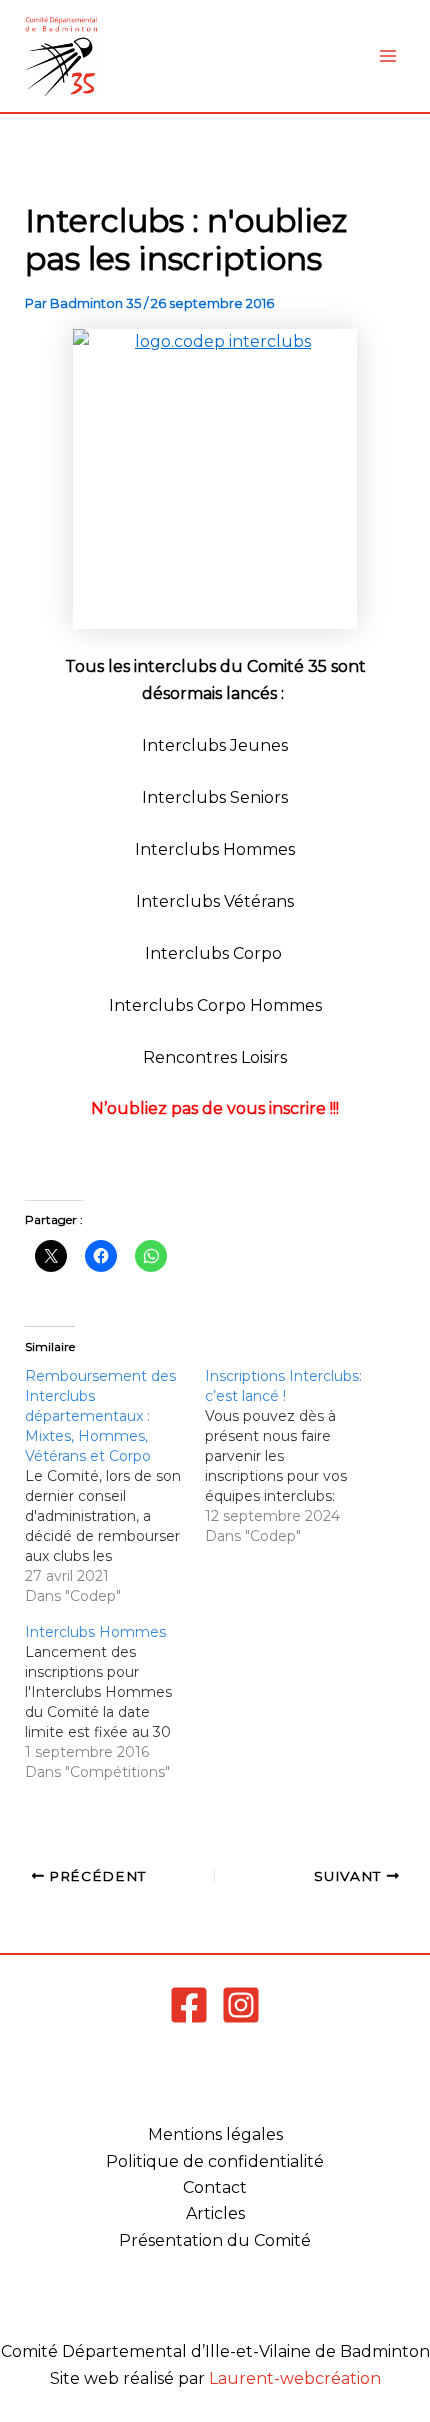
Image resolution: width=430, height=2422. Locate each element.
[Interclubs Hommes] (115, 1702)
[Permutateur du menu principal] (388, 56)
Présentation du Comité (215, 2240)
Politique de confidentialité (215, 2161)
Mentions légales (215, 2134)
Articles (215, 2213)
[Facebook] (189, 2005)
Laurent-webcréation (295, 2378)
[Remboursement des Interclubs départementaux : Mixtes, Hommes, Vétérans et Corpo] (115, 1486)
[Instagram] (241, 2005)
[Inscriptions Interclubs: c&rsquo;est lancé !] (295, 1456)
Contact (215, 2187)
